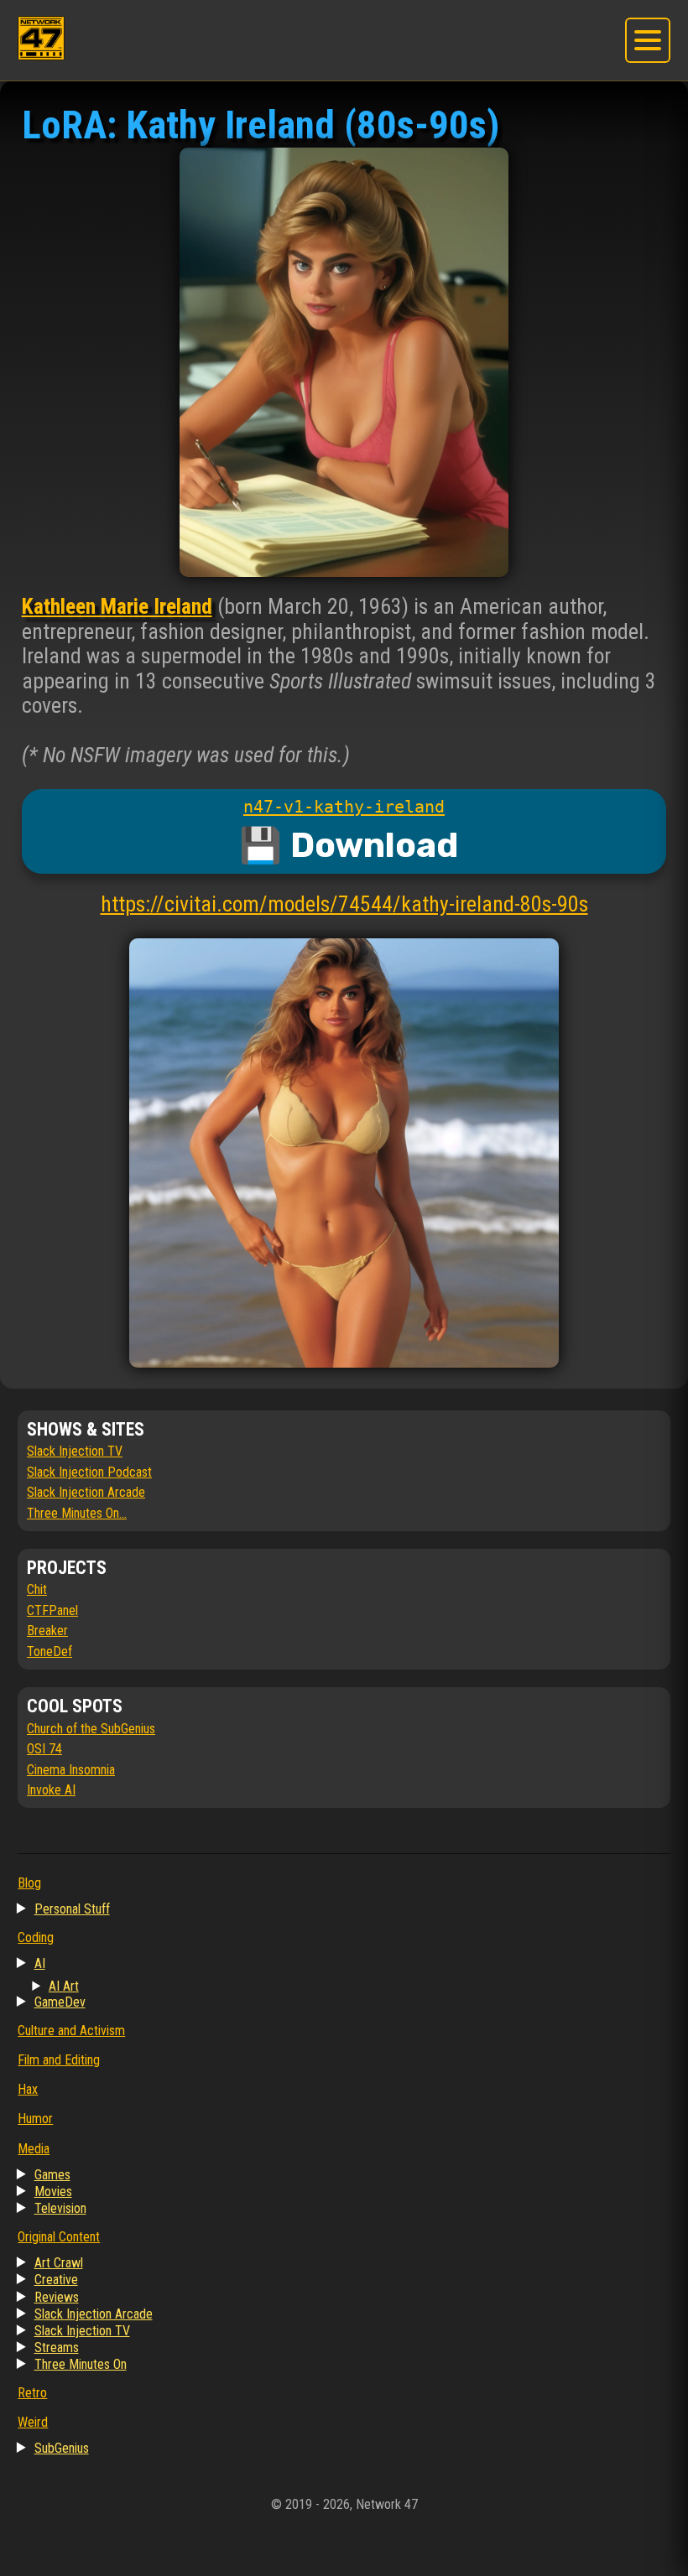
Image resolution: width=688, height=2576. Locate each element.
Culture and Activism (71, 2031)
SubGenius (62, 2448)
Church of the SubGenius (91, 1729)
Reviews (57, 2297)
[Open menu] (647, 40)
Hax (28, 2089)
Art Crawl (59, 2263)
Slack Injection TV (75, 1451)
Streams (57, 2347)
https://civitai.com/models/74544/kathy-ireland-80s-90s (344, 904)
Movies (53, 2192)
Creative (56, 2280)
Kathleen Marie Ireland (117, 606)
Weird (33, 2422)
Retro (32, 2393)
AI (40, 1963)
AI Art (64, 1986)
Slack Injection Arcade (86, 1492)
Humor (35, 2119)
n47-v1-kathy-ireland (344, 807)
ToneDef (50, 1652)
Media (34, 2149)
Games (52, 2175)
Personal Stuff (72, 1909)
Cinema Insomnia (71, 1770)
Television (60, 2208)
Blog (29, 1883)
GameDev (60, 2002)
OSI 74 (44, 1749)
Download (374, 846)
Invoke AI (51, 1790)
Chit (37, 1589)
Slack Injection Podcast (89, 1472)
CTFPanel (52, 1610)
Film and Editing (59, 2060)
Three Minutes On (81, 2364)
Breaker (47, 1631)
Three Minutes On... (77, 1513)
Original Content (59, 2237)
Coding (36, 1937)
